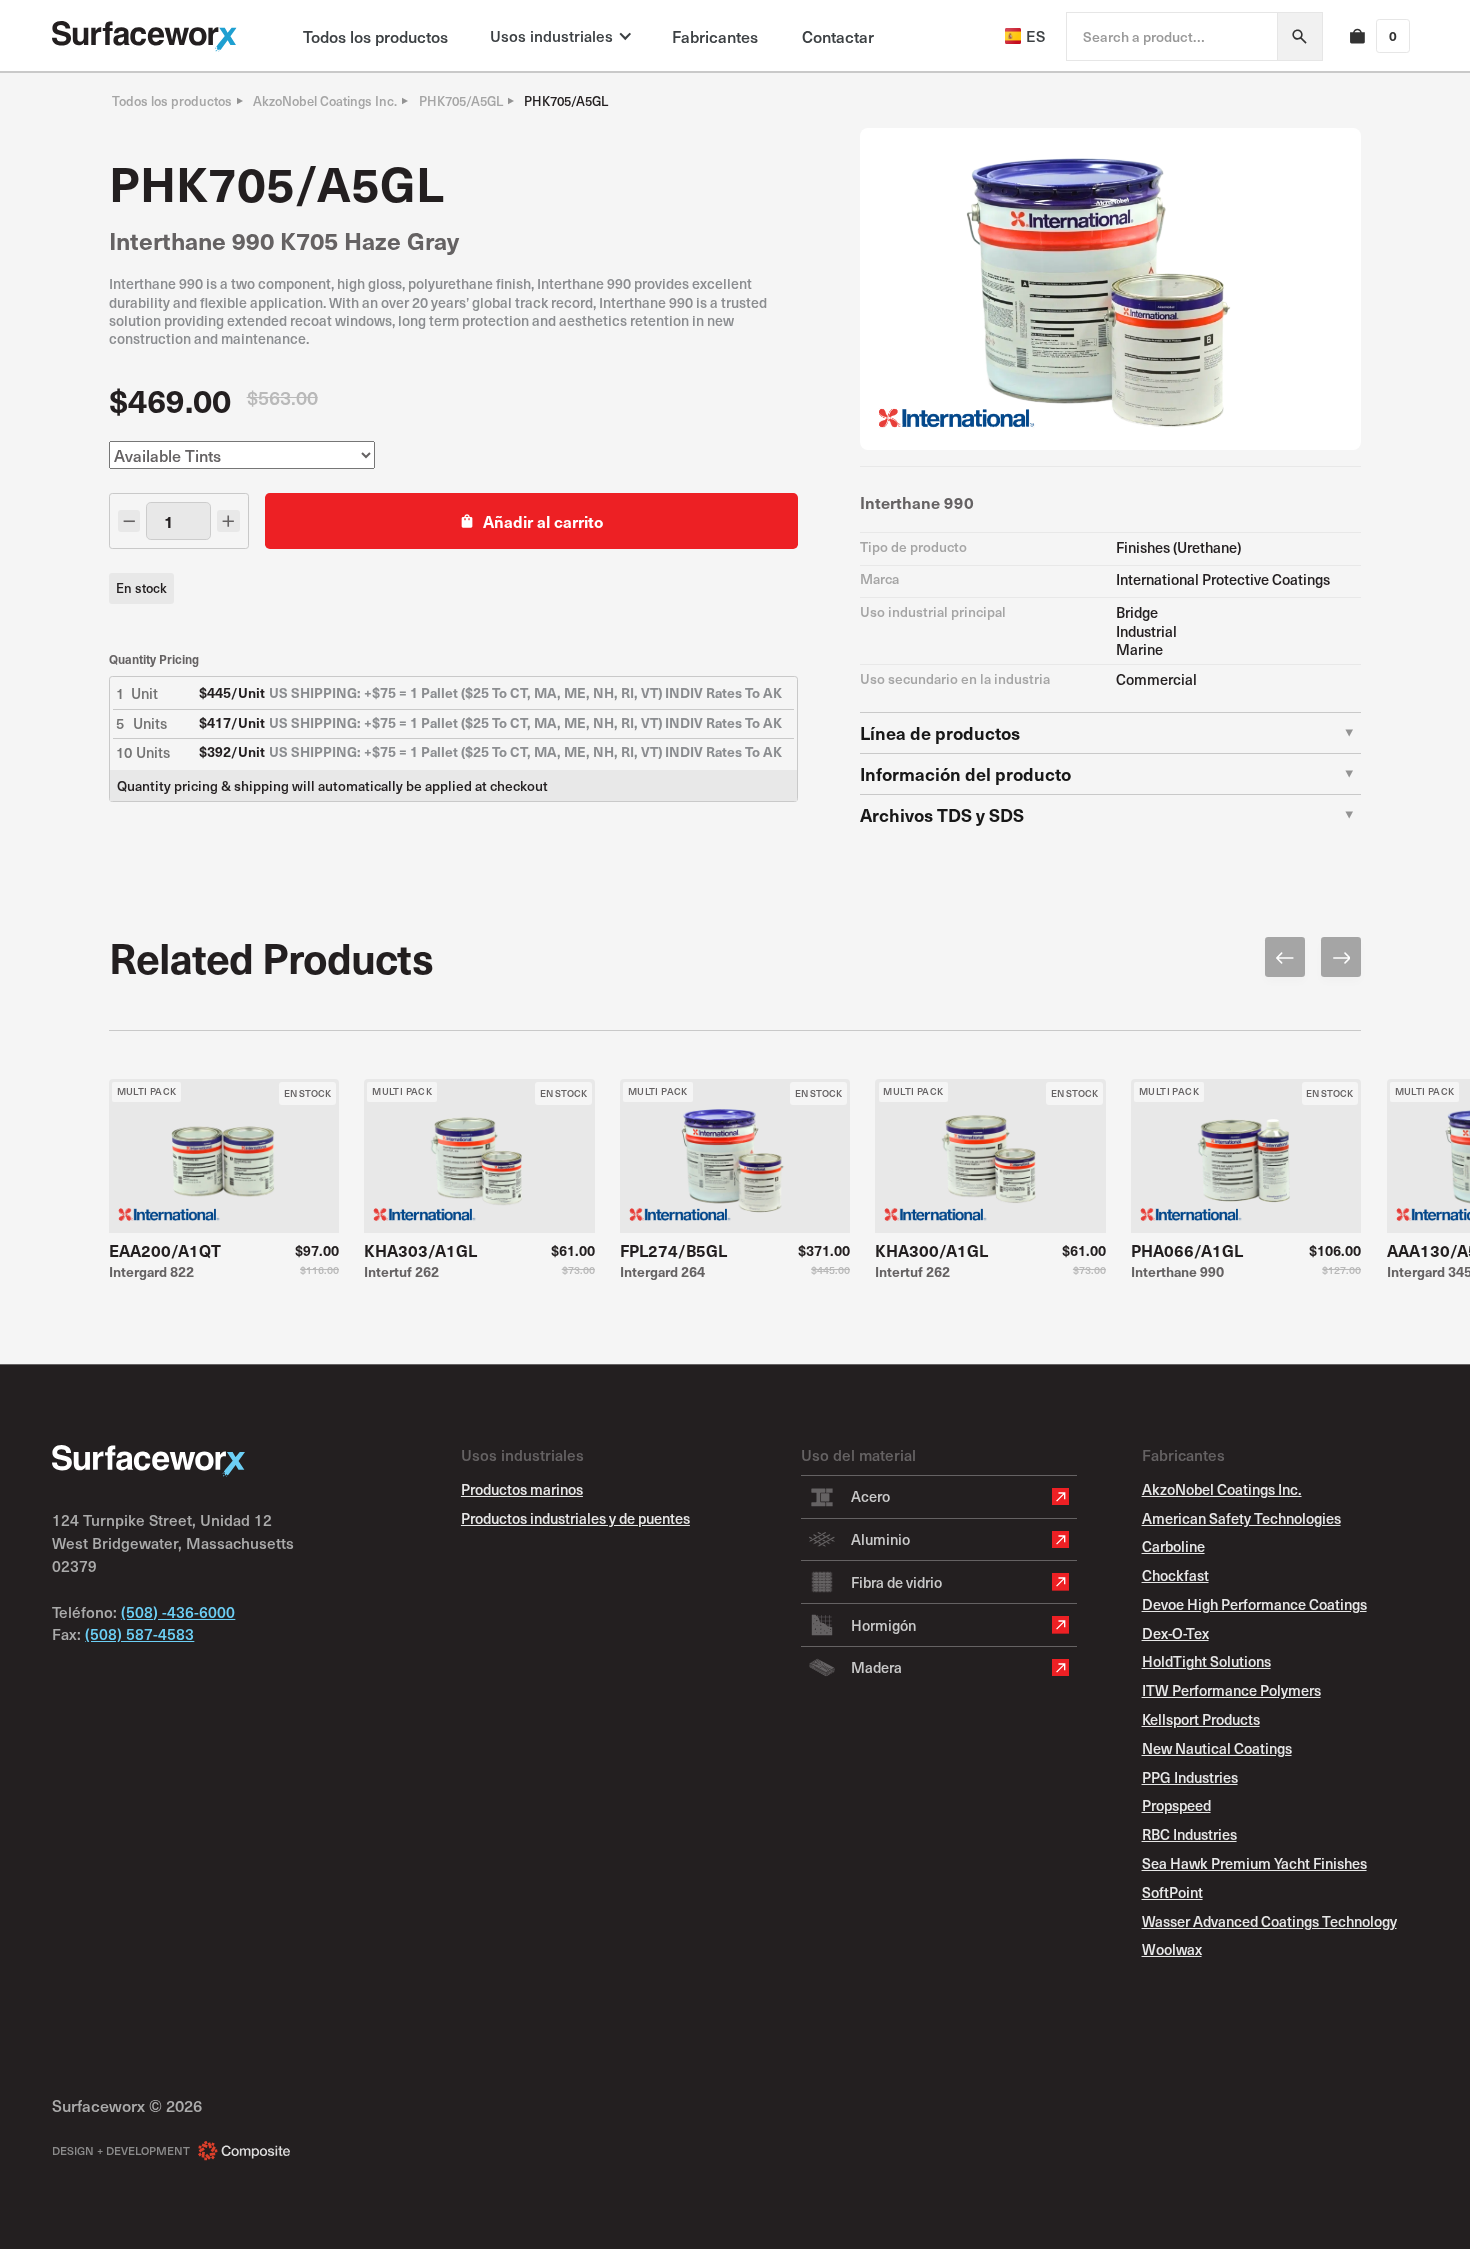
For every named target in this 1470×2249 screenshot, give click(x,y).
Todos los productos (375, 36)
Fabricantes (715, 36)
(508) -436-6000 (178, 1611)
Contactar (838, 36)
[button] (560, 36)
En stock (141, 587)
